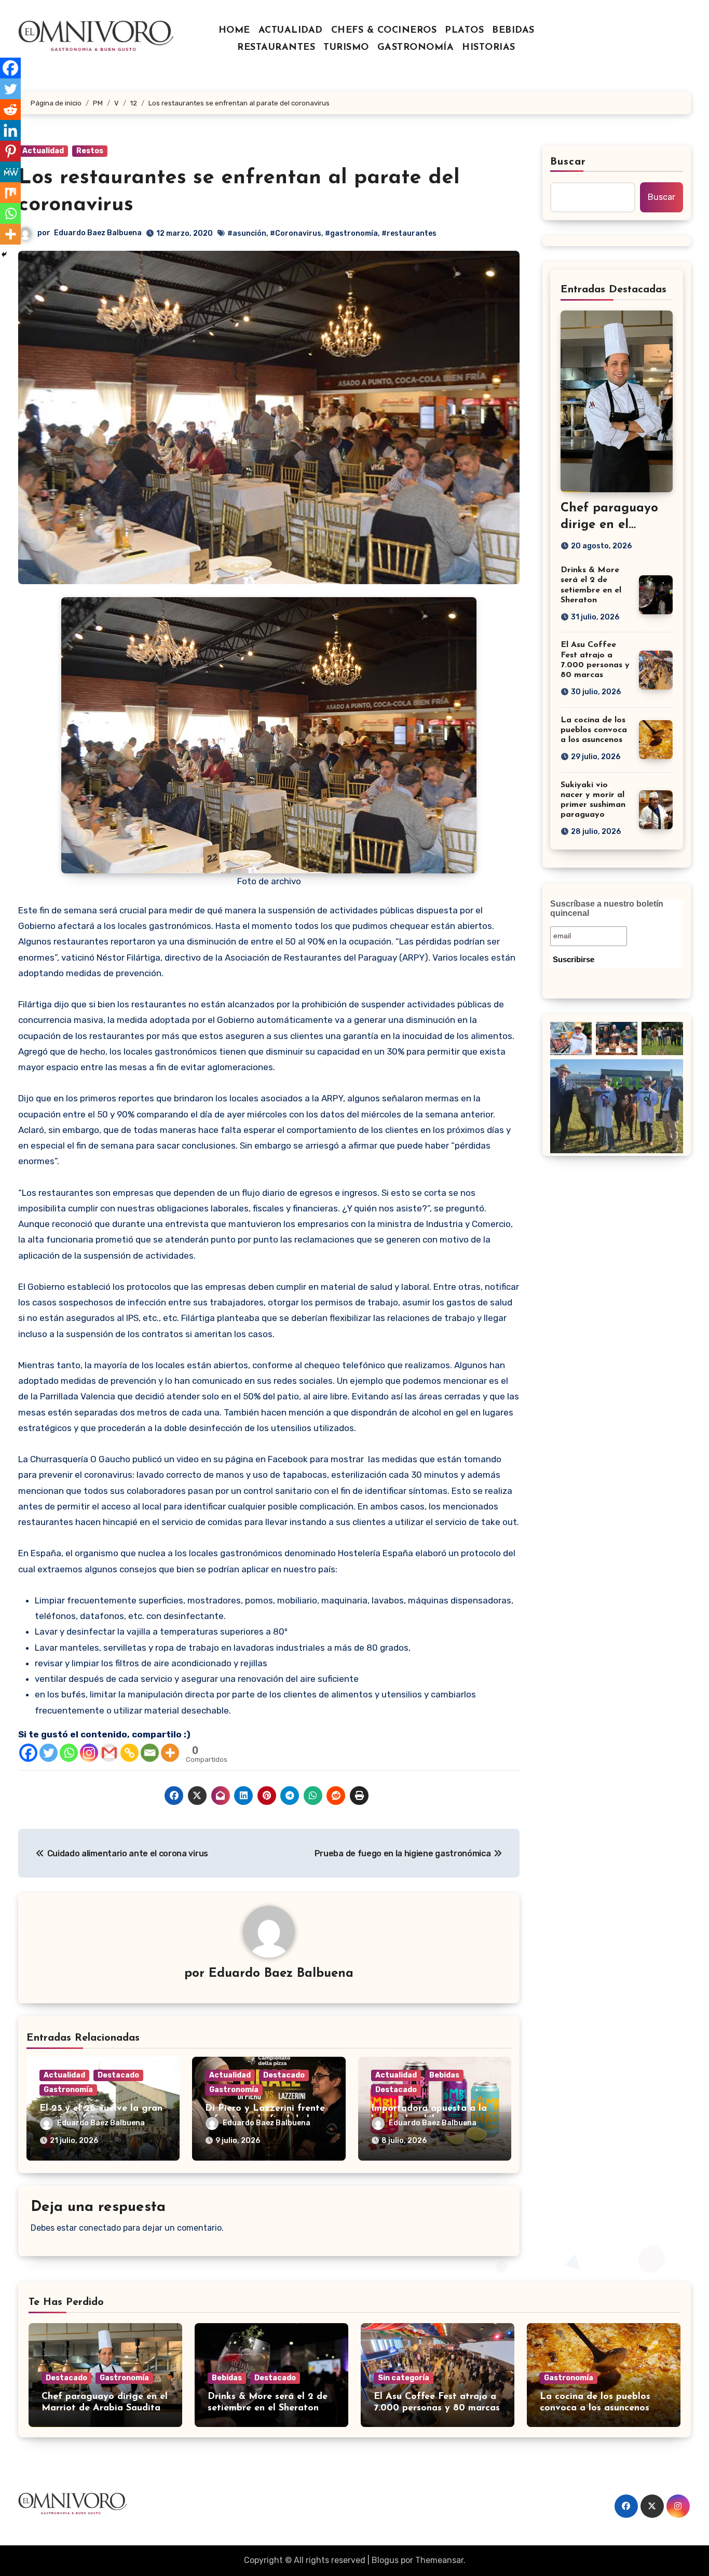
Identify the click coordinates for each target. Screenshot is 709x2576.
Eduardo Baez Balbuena (98, 233)
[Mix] (10, 193)
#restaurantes (409, 233)
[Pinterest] (10, 151)
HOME (234, 31)
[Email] (150, 1753)
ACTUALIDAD (291, 31)
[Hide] (4, 254)
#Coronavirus (296, 233)
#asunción (247, 233)
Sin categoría (404, 2378)
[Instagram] (89, 1753)
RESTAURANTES (276, 48)
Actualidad (43, 151)
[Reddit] (10, 110)
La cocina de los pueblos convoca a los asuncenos (594, 730)
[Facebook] (28, 1753)
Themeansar (439, 2560)
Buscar (568, 162)
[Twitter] (49, 1753)
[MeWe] (10, 172)
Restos (90, 151)
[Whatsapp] (69, 1753)
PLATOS (464, 31)
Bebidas (444, 2075)
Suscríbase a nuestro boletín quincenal (607, 908)
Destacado (118, 2075)
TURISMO (346, 48)
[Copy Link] (129, 1753)
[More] (170, 1753)
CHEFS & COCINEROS (384, 31)
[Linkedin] (10, 130)
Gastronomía (68, 2090)
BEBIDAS (513, 31)
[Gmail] (109, 1753)
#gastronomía (351, 233)
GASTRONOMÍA (416, 48)
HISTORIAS (489, 48)
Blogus (385, 2560)
